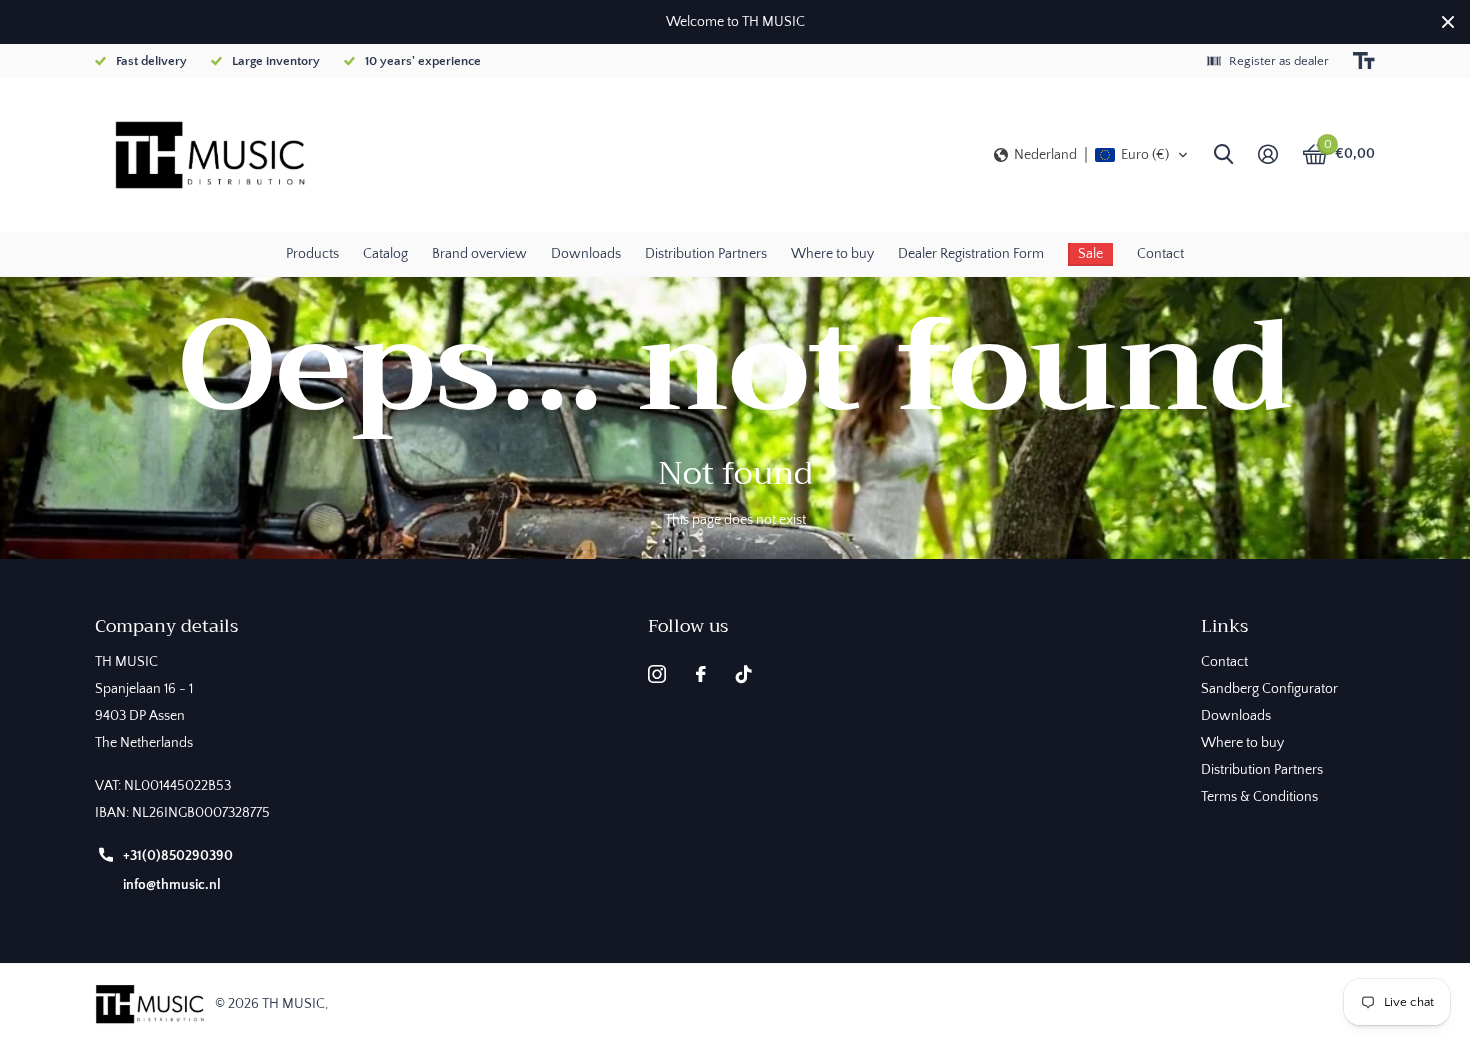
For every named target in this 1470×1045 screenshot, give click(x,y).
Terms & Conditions (1259, 797)
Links (1224, 626)
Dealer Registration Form (971, 254)
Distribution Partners (706, 254)
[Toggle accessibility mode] (1364, 61)
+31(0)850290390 (178, 856)
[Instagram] (657, 674)
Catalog (385, 254)
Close (1448, 22)
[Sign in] (1267, 154)
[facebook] (701, 674)
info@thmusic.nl (172, 885)
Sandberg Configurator (1269, 689)
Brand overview (479, 254)
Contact (1160, 254)
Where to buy (832, 254)
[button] (1091, 155)
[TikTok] (744, 674)
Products (312, 254)
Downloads (586, 254)
